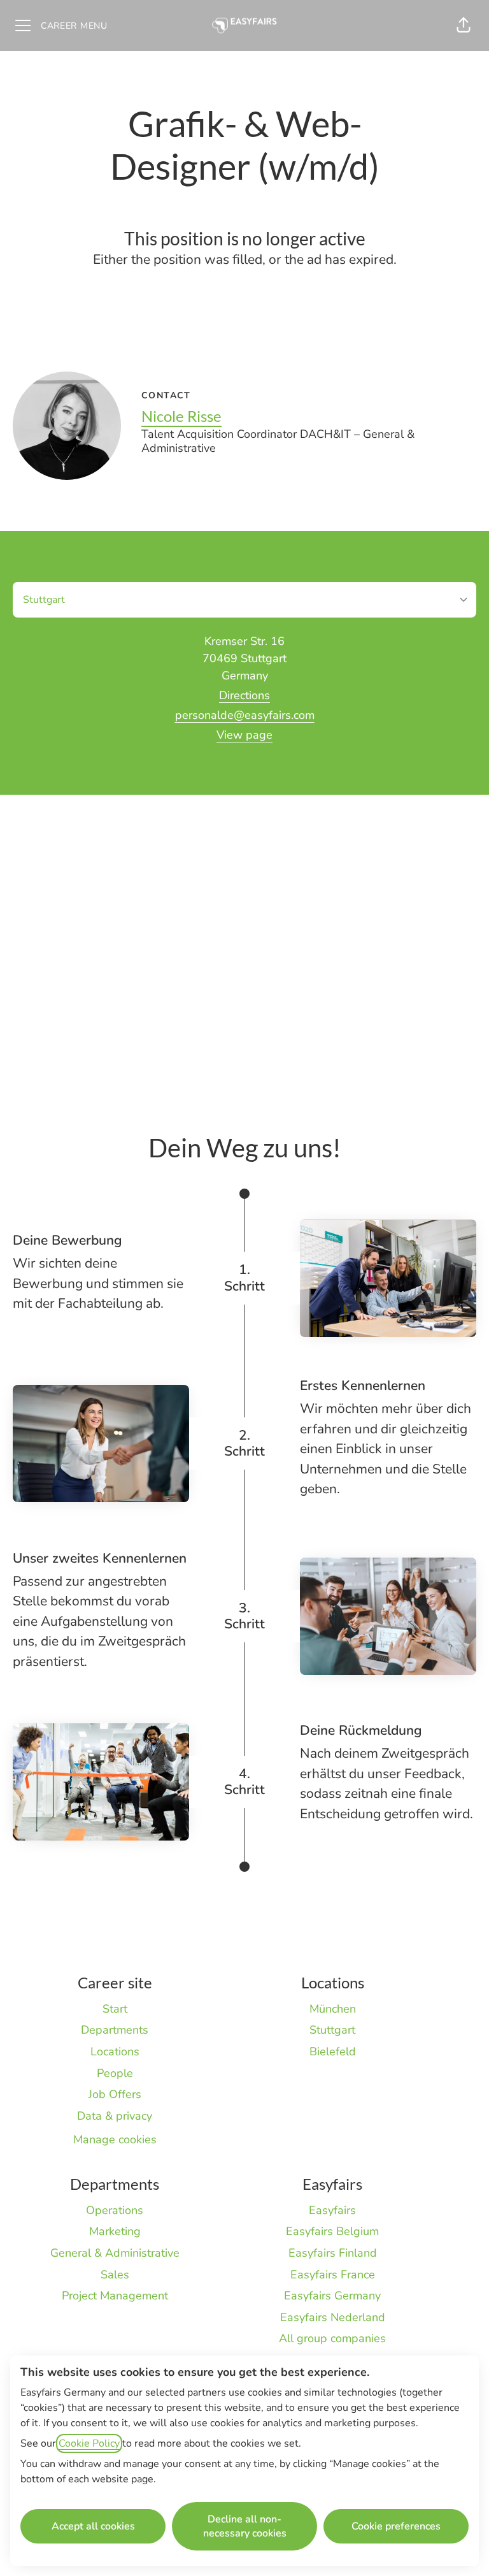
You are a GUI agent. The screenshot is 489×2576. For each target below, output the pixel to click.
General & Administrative (115, 2253)
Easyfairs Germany (332, 2296)
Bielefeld (333, 2051)
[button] (464, 25)
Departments (115, 2030)
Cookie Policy (89, 2443)
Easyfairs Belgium (332, 2231)
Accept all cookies (93, 2526)
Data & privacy (115, 2116)
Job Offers (115, 2094)
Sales (115, 2275)
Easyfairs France (333, 2275)
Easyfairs (332, 2210)
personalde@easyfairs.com (245, 715)
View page (244, 735)
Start (115, 2009)
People (115, 2073)
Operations (115, 2210)
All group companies (332, 2338)
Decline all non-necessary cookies (245, 2526)
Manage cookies (115, 2139)
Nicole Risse (181, 416)
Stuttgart (332, 2030)
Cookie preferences (396, 2526)
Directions (244, 695)
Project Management (115, 2296)
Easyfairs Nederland (333, 2317)
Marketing (115, 2231)
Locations (115, 2051)
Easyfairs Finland (333, 2253)
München (333, 2009)
